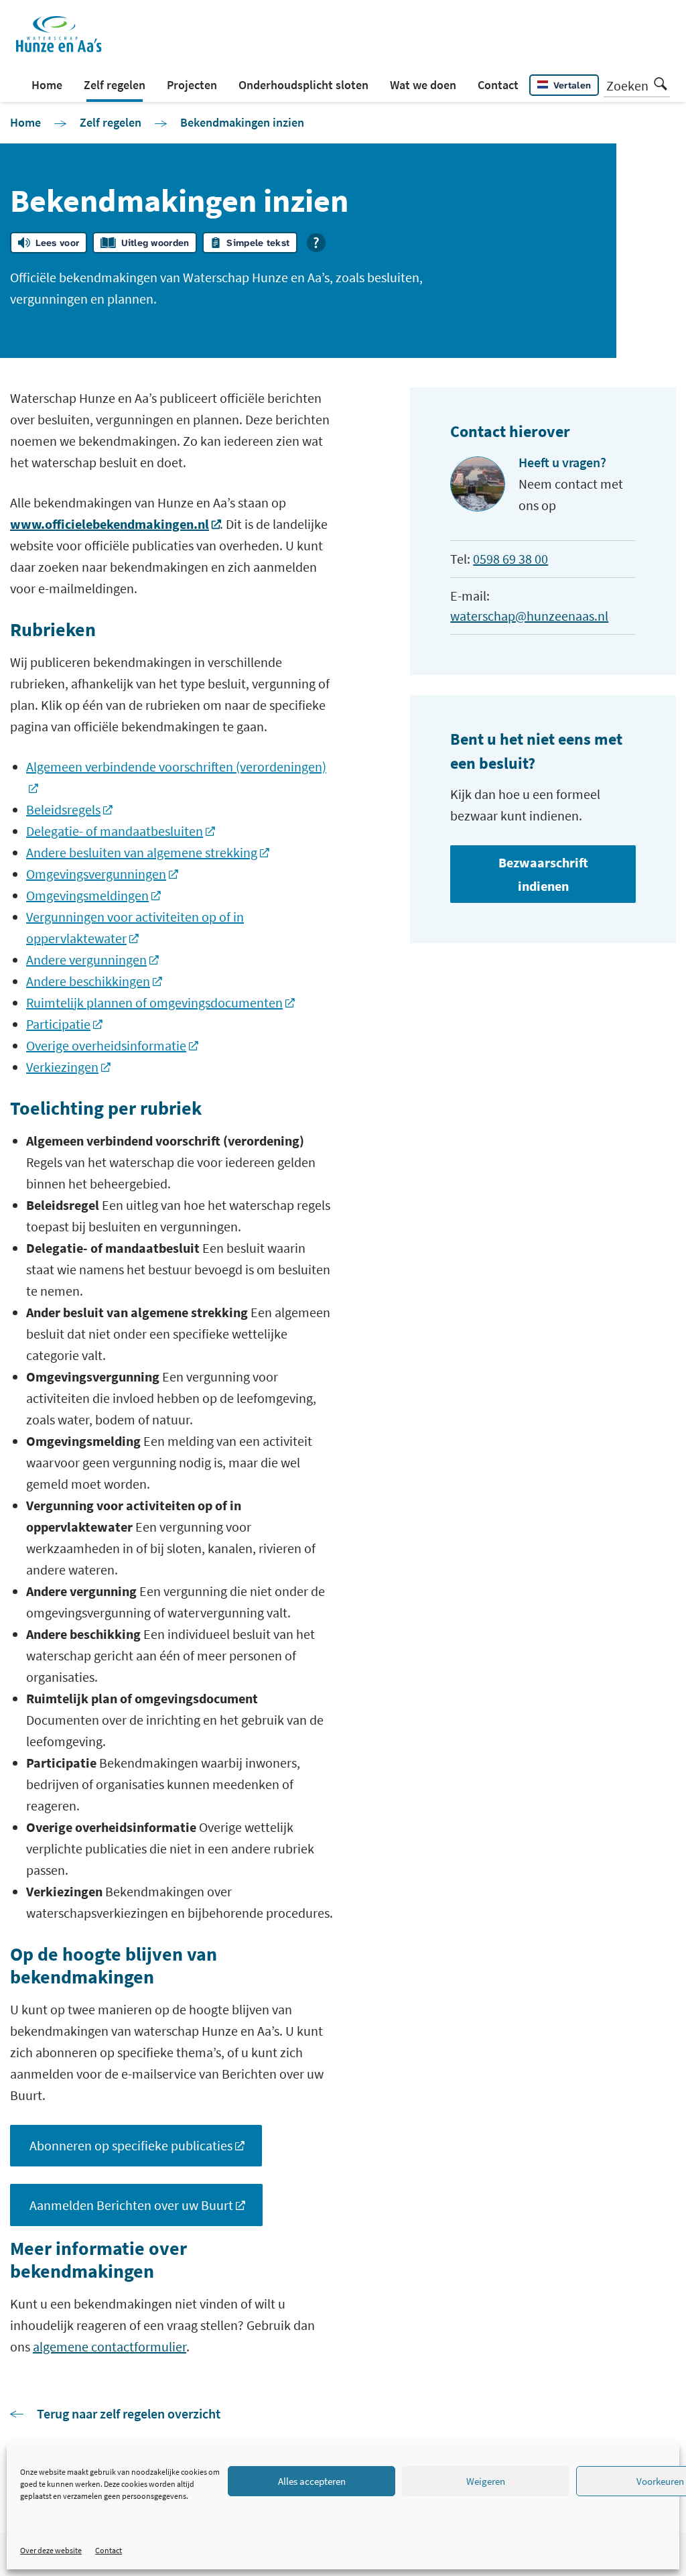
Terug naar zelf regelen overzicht (129, 2413)
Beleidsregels (63, 809)
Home (47, 85)
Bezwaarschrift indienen (543, 874)
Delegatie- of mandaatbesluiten (115, 831)
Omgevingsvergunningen (96, 874)
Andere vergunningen (86, 960)
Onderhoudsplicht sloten (303, 85)
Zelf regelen (115, 85)
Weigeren (486, 2481)
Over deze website (51, 2550)
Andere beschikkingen (88, 981)
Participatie (58, 1024)
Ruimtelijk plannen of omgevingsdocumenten (154, 1002)
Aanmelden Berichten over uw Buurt (131, 2205)
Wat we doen (423, 85)
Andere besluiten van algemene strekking (142, 852)
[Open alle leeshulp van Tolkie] (316, 243)
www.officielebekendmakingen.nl (110, 524)
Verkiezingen (62, 1067)
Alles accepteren (312, 2481)
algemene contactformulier (110, 2346)
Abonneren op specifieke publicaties (131, 2145)
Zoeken (627, 85)
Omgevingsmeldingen (87, 895)
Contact (109, 2550)
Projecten (192, 85)
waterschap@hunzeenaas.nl (529, 616)
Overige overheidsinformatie (106, 1045)
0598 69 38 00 (510, 559)
